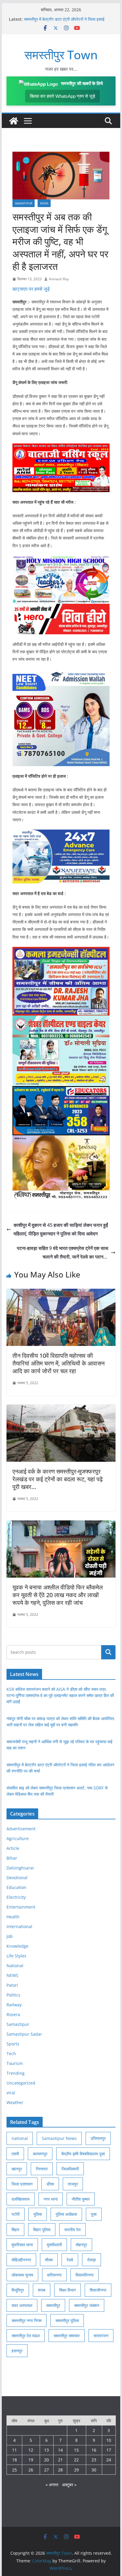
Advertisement (21, 1829)
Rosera (13, 2014)
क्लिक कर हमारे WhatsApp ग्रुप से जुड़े (62, 96)
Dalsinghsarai (20, 1868)
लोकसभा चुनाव (22, 2275)
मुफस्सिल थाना (22, 2245)
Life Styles (16, 1956)
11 (15, 2450)
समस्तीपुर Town (61, 55)
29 (76, 2470)
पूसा (94, 2214)
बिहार (15, 2230)
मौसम (49, 2260)
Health (13, 1917)
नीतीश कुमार (81, 2199)
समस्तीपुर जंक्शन (87, 2305)
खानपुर (17, 2169)
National (15, 1966)
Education (16, 1887)
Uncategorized (21, 2083)
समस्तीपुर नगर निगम (27, 2320)
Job (10, 1936)
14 (60, 2450)
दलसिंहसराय (21, 2199)
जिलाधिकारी (70, 2169)
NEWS (44, 203)
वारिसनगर (54, 2275)
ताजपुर (73, 2184)
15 (76, 2450)
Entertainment (21, 1907)
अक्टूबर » (69, 2485)
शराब (42, 2290)
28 (60, 2470)
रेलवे (70, 2260)
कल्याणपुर (40, 2154)
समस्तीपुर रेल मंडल (26, 2336)
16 (94, 2450)
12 (31, 2450)
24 (109, 2460)
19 (31, 2460)
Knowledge (17, 1946)
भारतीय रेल (72, 2230)
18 (15, 2460)
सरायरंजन (101, 2336)
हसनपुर (17, 2351)
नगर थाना (51, 2199)
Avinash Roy (59, 279)
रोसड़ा (91, 2260)
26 (31, 2470)
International (19, 1926)
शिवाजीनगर (98, 2290)
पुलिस (38, 2214)
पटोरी (16, 2214)
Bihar (12, 1858)
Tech (11, 2054)
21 (60, 2460)
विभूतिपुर (18, 2290)
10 (109, 2440)
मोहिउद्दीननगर (21, 2260)
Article (13, 1848)
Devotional (17, 1878)
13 (46, 2450)
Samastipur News (59, 2138)
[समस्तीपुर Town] (14, 121)
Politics (13, 1995)
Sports (13, 2044)
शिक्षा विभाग (68, 2290)
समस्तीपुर (53, 2305)
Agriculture (18, 1838)
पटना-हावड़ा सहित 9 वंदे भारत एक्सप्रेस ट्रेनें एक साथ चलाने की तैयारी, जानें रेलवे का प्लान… (63, 1252)
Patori (12, 1985)
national (20, 2138)
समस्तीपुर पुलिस (67, 2320)
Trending (16, 2073)
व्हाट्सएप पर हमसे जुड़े (31, 289)
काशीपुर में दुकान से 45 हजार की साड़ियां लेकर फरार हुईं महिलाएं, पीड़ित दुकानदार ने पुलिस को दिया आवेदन (61, 1229)
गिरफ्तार (42, 2169)
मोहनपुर (81, 2245)
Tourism (15, 2063)
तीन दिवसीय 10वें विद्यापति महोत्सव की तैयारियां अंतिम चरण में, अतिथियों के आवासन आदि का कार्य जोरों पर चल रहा (58, 1363)
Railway (14, 2005)
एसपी (15, 2154)
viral (11, 2093)
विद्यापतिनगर (85, 2275)
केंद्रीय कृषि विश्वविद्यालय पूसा (83, 2154)
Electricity (16, 1897)
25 (15, 2470)
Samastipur (24, 203)
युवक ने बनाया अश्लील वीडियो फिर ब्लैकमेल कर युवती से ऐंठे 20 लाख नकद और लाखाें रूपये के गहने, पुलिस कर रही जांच (58, 1595)
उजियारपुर (98, 2138)
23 (94, 2460)
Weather (15, 2102)
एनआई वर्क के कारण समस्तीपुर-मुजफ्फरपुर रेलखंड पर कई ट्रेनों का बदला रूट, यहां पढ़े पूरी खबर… (58, 1479)
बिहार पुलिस (42, 2230)
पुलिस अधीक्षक (66, 2214)
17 (109, 2450)
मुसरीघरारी (54, 2245)
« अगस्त (52, 2485)
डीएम (50, 2184)
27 (46, 2470)
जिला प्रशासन (22, 2184)
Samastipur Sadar (24, 2034)
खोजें (108, 1652)
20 (46, 2460)
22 (76, 2460)
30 (94, 2470)
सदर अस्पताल (22, 2305)
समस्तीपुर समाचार (67, 2336)
